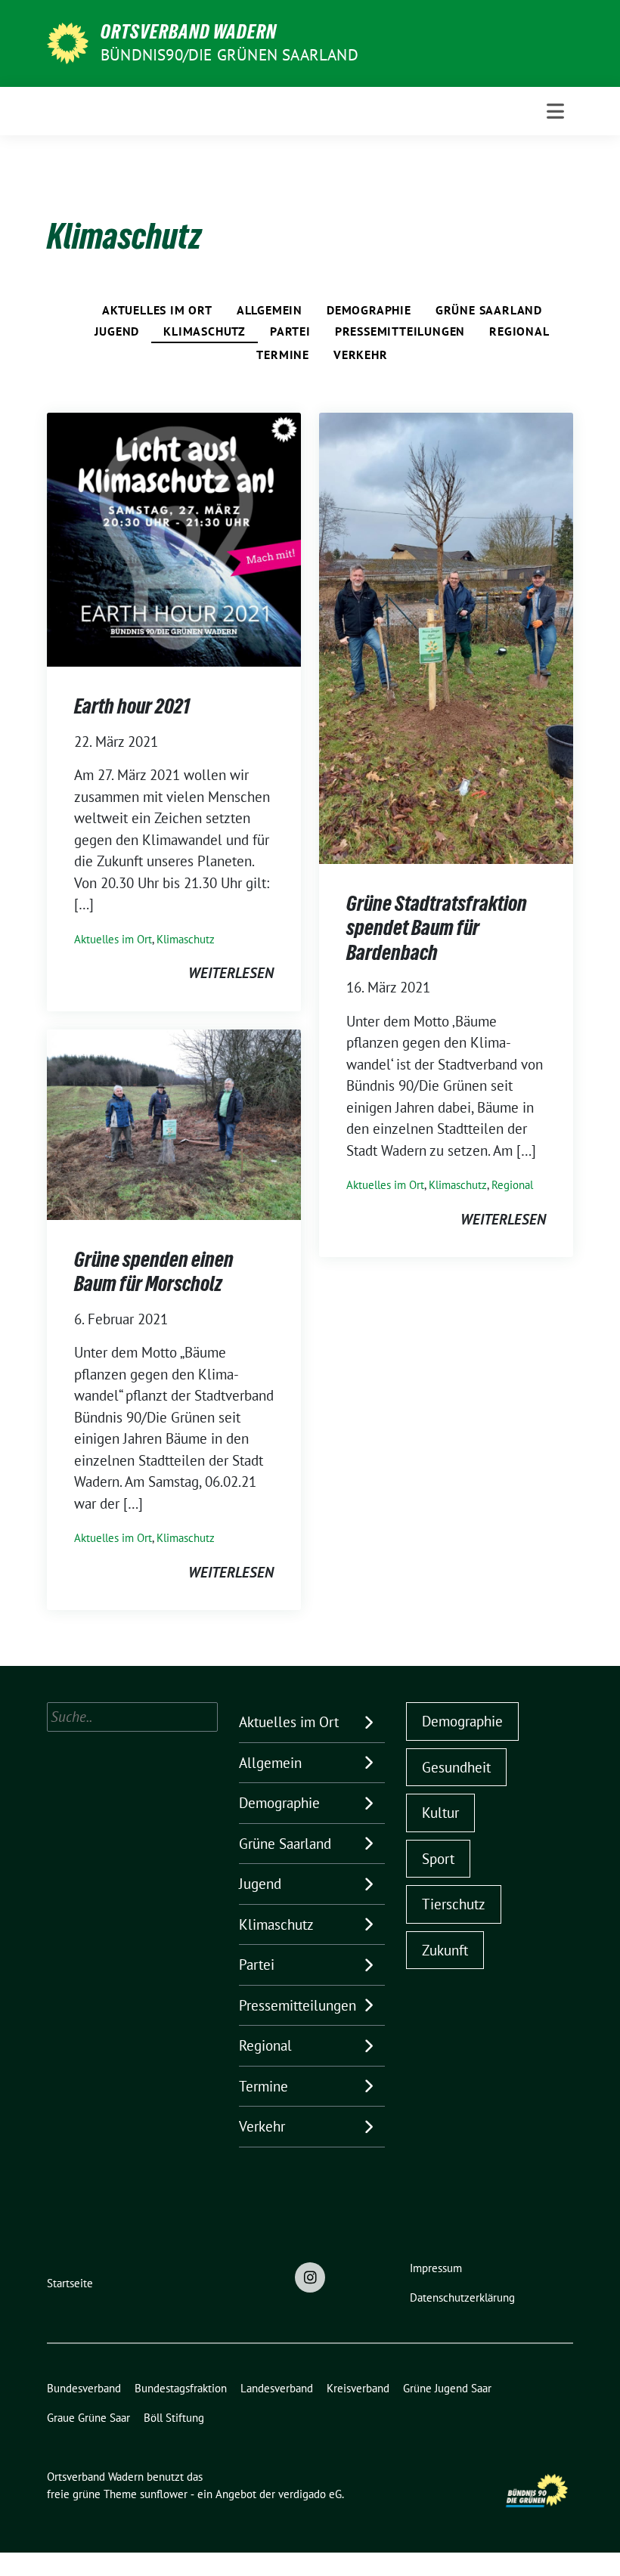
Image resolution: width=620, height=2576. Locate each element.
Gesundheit (456, 1767)
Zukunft (445, 1950)
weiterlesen (231, 973)
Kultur (440, 1813)
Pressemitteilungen (400, 331)
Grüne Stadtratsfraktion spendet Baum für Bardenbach (437, 928)
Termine (283, 355)
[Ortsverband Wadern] (68, 42)
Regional (519, 331)
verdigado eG (310, 2494)
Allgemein (270, 310)
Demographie (369, 310)
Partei (290, 331)
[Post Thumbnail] (174, 538)
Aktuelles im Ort (157, 310)
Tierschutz (454, 1904)
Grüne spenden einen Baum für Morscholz (154, 1271)
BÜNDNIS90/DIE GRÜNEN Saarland (229, 55)
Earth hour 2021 (132, 706)
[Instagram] (310, 2277)
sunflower (164, 2494)
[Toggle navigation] (555, 111)
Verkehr (361, 355)
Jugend (117, 331)
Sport (438, 1859)
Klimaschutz (205, 331)
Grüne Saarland (489, 310)
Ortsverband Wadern (189, 32)
